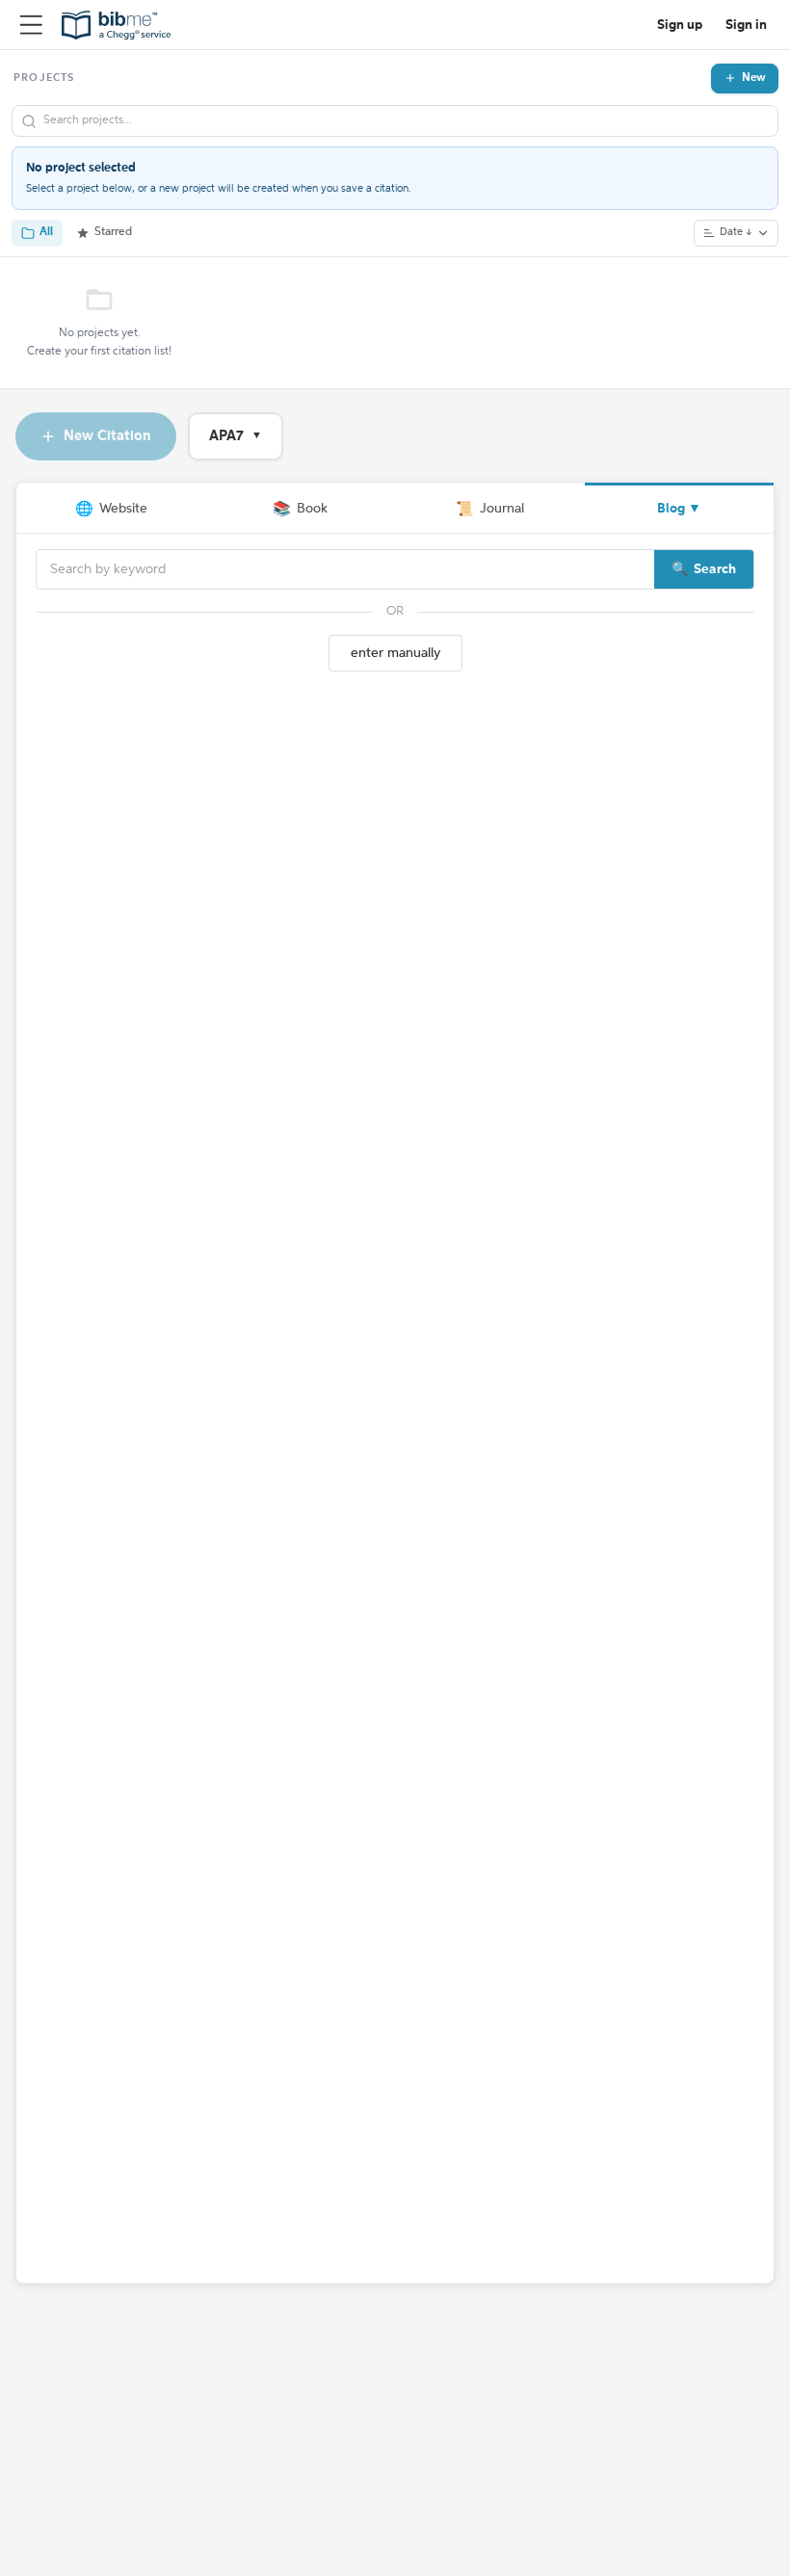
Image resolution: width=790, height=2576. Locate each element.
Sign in (746, 25)
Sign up (680, 25)
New (754, 78)
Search (715, 569)
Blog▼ (679, 509)
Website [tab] (111, 509)
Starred (113, 232)
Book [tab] (300, 509)
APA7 (236, 436)
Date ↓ (736, 233)
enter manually (395, 653)
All (46, 232)
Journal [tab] (490, 509)
